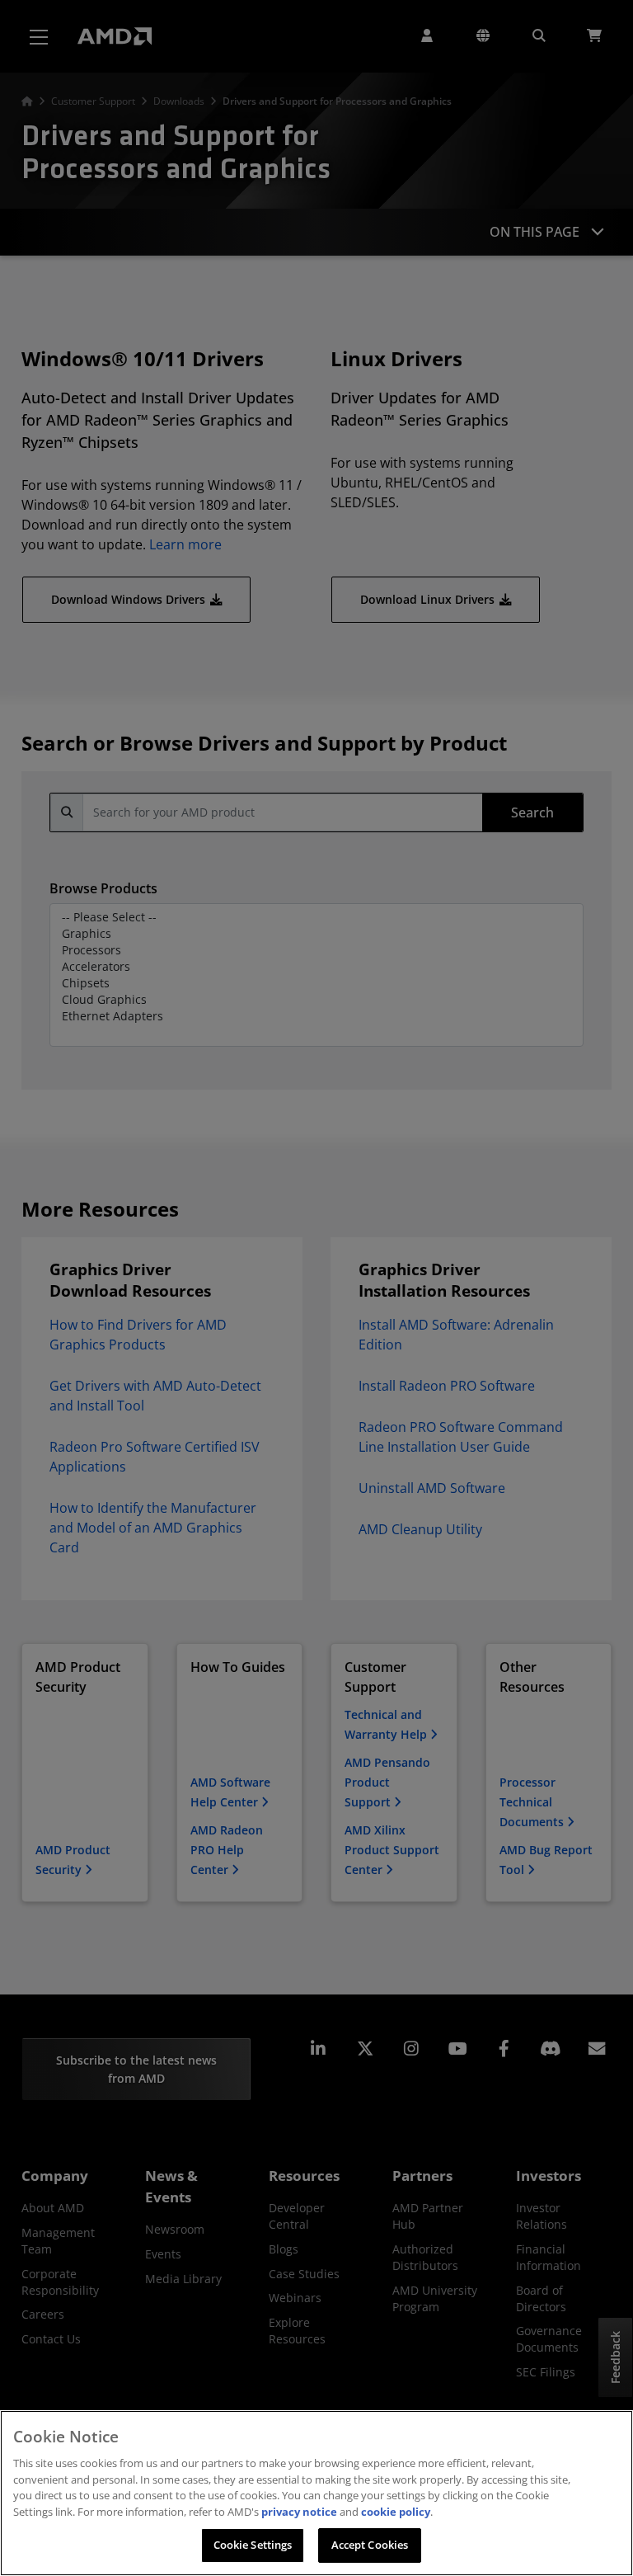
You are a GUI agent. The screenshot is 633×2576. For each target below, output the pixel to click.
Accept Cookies (370, 2545)
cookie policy (396, 2512)
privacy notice (299, 2512)
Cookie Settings (253, 2545)
